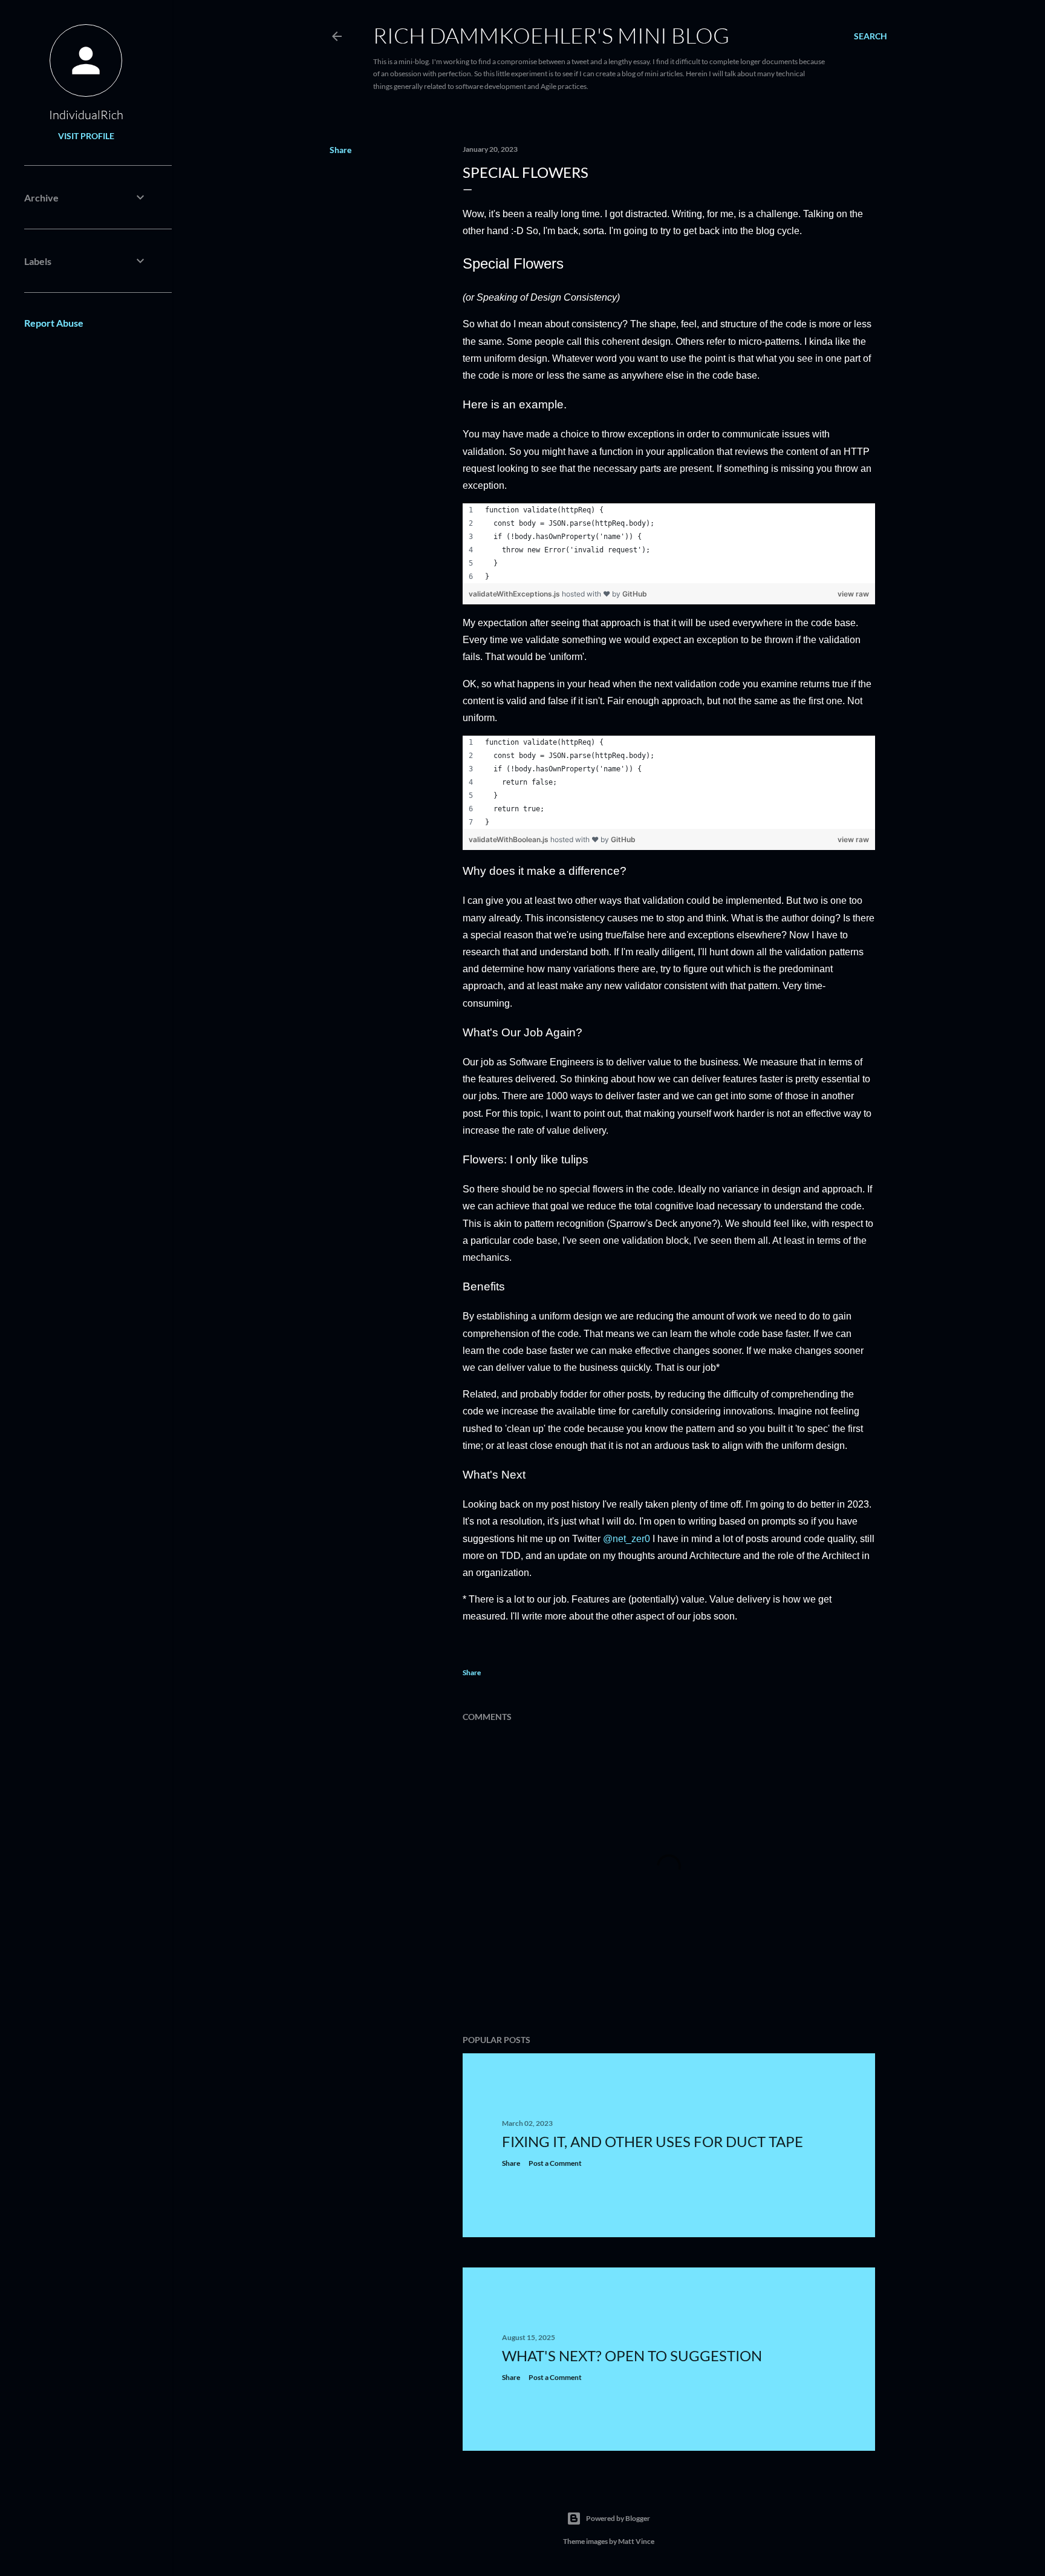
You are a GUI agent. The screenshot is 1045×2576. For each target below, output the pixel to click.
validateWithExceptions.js (515, 594)
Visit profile (86, 136)
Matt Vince (636, 2541)
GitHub (635, 594)
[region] (669, 543)
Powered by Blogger (618, 2518)
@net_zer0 (627, 1539)
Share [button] (340, 150)
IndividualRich (86, 115)
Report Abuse (54, 323)
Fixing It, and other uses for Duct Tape (653, 2141)
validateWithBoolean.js (509, 839)
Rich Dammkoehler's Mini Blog (551, 35)
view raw (853, 594)
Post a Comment (555, 2163)
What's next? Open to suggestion (632, 2355)
